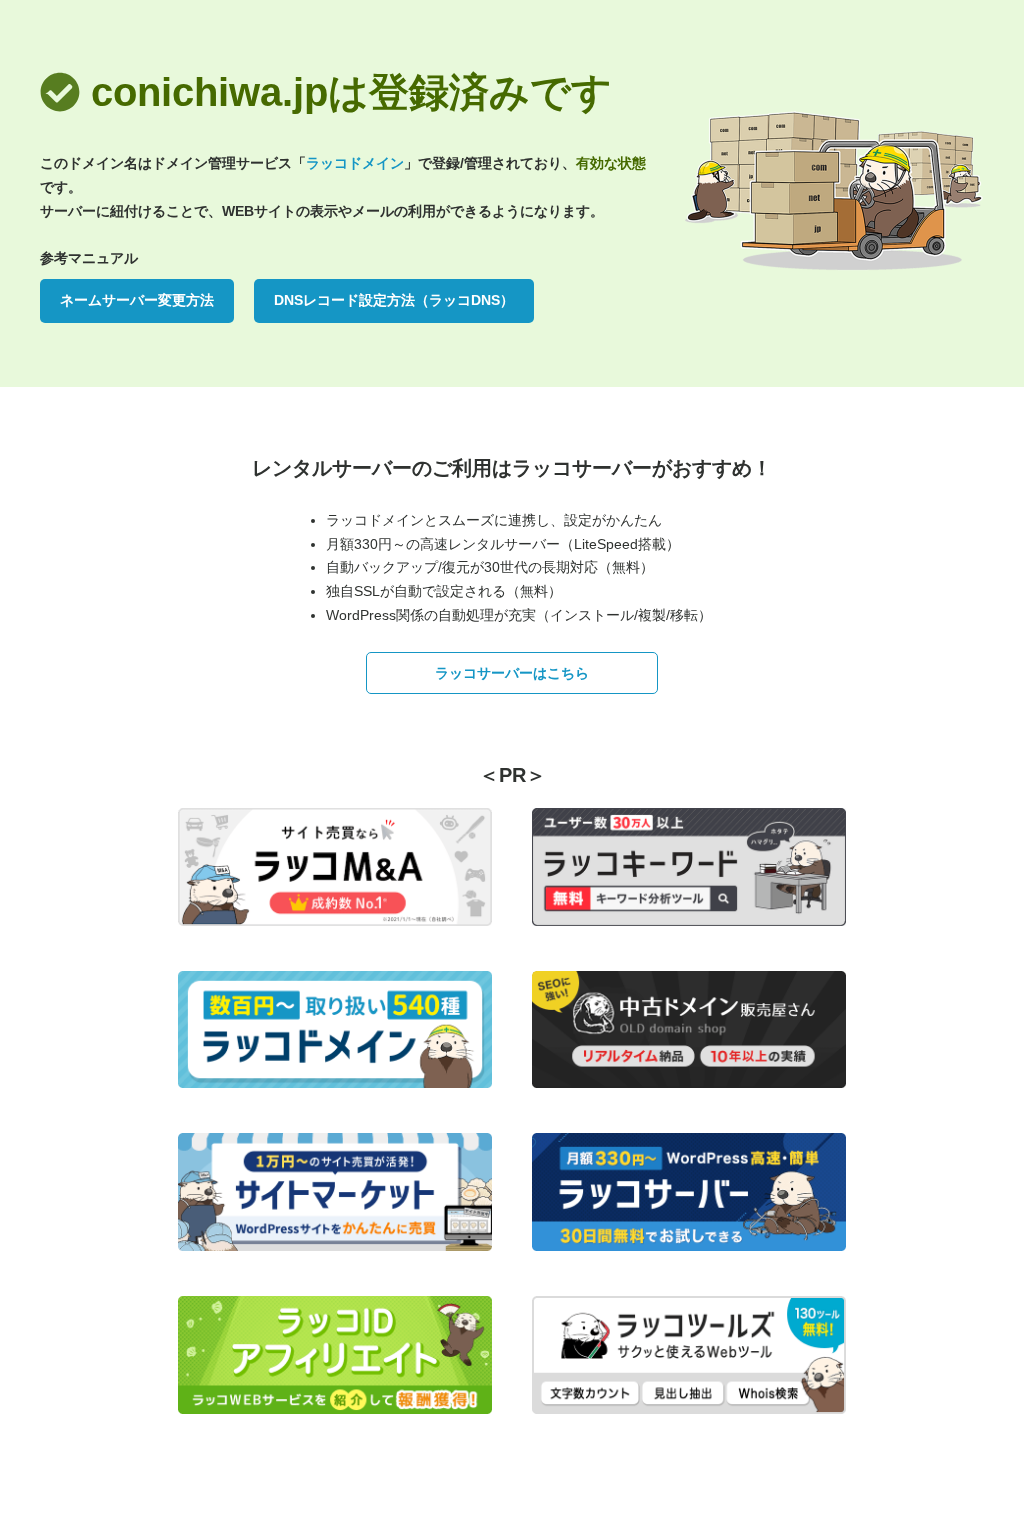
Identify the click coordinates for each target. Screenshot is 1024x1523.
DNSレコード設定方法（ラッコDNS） (394, 300)
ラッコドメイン (355, 163)
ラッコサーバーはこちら (512, 673)
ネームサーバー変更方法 (137, 300)
